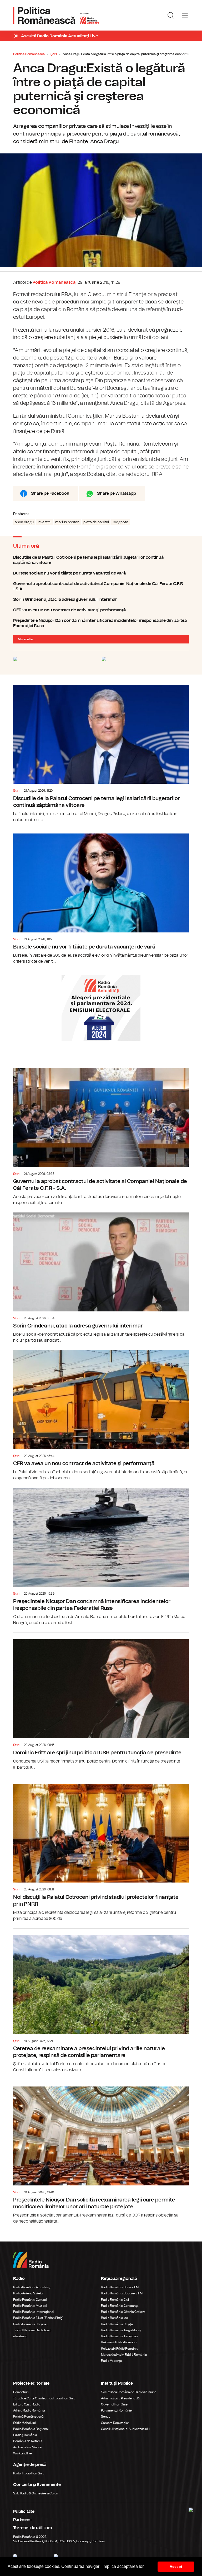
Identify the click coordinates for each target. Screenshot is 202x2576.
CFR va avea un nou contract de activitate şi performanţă (101, 610)
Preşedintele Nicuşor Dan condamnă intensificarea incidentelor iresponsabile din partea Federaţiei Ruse (101, 623)
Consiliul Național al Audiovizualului (126, 2429)
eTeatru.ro (20, 2336)
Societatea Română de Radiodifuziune (129, 2392)
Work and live (22, 2453)
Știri (54, 54)
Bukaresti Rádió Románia (119, 2342)
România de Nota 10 (27, 2441)
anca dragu (24, 522)
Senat (105, 2417)
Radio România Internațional (34, 2312)
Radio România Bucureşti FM (122, 2293)
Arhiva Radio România (29, 2410)
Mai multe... (27, 639)
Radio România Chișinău (31, 2324)
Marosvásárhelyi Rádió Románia (124, 2355)
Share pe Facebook (50, 493)
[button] (146, 2567)
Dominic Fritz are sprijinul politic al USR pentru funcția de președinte (101, 1702)
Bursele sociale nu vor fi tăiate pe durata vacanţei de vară (101, 573)
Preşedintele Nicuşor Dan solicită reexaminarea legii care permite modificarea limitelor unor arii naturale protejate (101, 2152)
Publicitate (24, 2512)
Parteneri (22, 2520)
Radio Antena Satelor (28, 2293)
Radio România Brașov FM (120, 2287)
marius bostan (67, 522)
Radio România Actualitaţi (32, 2287)
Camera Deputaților (115, 2423)
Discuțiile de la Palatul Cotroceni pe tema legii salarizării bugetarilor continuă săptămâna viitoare (101, 560)
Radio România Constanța (120, 2306)
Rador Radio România (29, 2473)
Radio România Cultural (30, 2300)
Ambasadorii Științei (28, 2447)
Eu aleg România (25, 2435)
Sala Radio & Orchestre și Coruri (36, 2493)
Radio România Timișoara (120, 2336)
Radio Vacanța (112, 2361)
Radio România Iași (115, 2318)
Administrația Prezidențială (120, 2398)
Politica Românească (29, 54)
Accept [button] (176, 2567)
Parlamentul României (117, 2410)
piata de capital (96, 522)
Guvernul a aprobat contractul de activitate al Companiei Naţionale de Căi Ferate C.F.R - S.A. (101, 586)
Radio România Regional (31, 2429)
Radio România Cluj (115, 2300)
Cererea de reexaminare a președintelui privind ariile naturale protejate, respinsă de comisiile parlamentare (101, 2001)
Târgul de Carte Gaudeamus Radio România (44, 2398)
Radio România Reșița (117, 2324)
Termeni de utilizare (32, 2528)
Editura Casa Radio (27, 2404)
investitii (44, 522)
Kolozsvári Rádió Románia (120, 2349)
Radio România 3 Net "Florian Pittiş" (38, 2318)
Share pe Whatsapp (117, 493)
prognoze (121, 522)
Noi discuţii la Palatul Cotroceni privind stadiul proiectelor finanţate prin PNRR (101, 1849)
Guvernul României (115, 2404)
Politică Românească (28, 2417)
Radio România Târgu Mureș (121, 2330)
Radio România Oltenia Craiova (123, 2312)
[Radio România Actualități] (56, 15)
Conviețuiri (21, 2392)
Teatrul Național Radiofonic (32, 2330)
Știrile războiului (24, 2423)
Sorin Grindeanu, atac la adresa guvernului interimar (101, 600)
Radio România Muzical (30, 2306)
